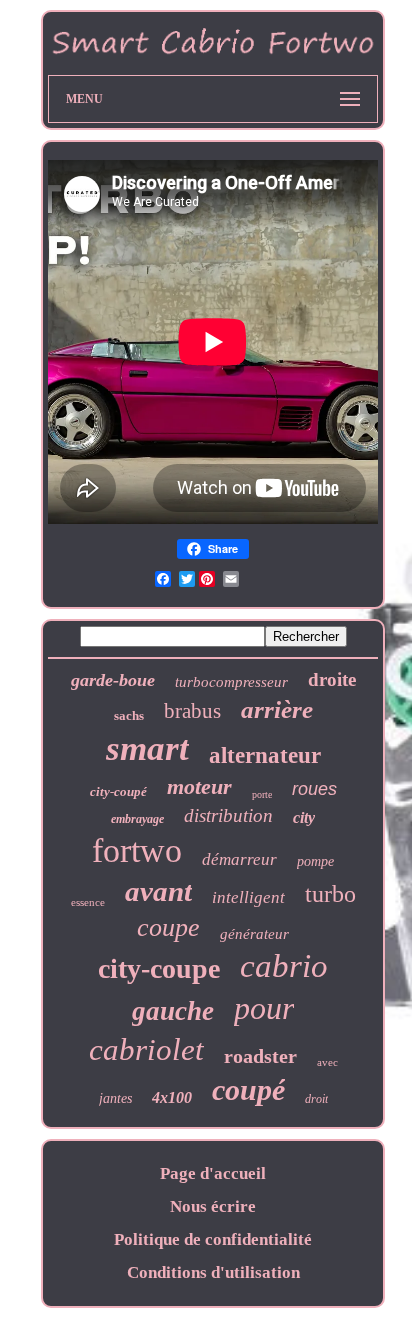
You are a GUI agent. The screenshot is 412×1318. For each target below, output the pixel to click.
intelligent (248, 897)
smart (147, 748)
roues (314, 789)
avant (158, 891)
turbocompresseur (231, 682)
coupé (248, 1089)
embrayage (137, 819)
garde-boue (113, 680)
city (304, 817)
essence (88, 902)
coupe (168, 927)
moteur (199, 786)
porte (262, 794)
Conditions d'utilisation (213, 1272)
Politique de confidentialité (213, 1239)
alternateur (265, 755)
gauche (173, 1011)
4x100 (172, 1097)
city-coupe (159, 968)
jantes (115, 1098)
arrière (277, 709)
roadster (260, 1056)
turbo (330, 894)
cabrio (284, 966)
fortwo (137, 850)
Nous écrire (213, 1206)
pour (264, 1008)
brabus (192, 711)
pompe (315, 861)
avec (327, 1062)
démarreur (239, 859)
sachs (129, 715)
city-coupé (118, 791)
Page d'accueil (213, 1173)
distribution (228, 815)
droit (316, 1099)
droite (332, 679)
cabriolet (146, 1049)
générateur (254, 934)
